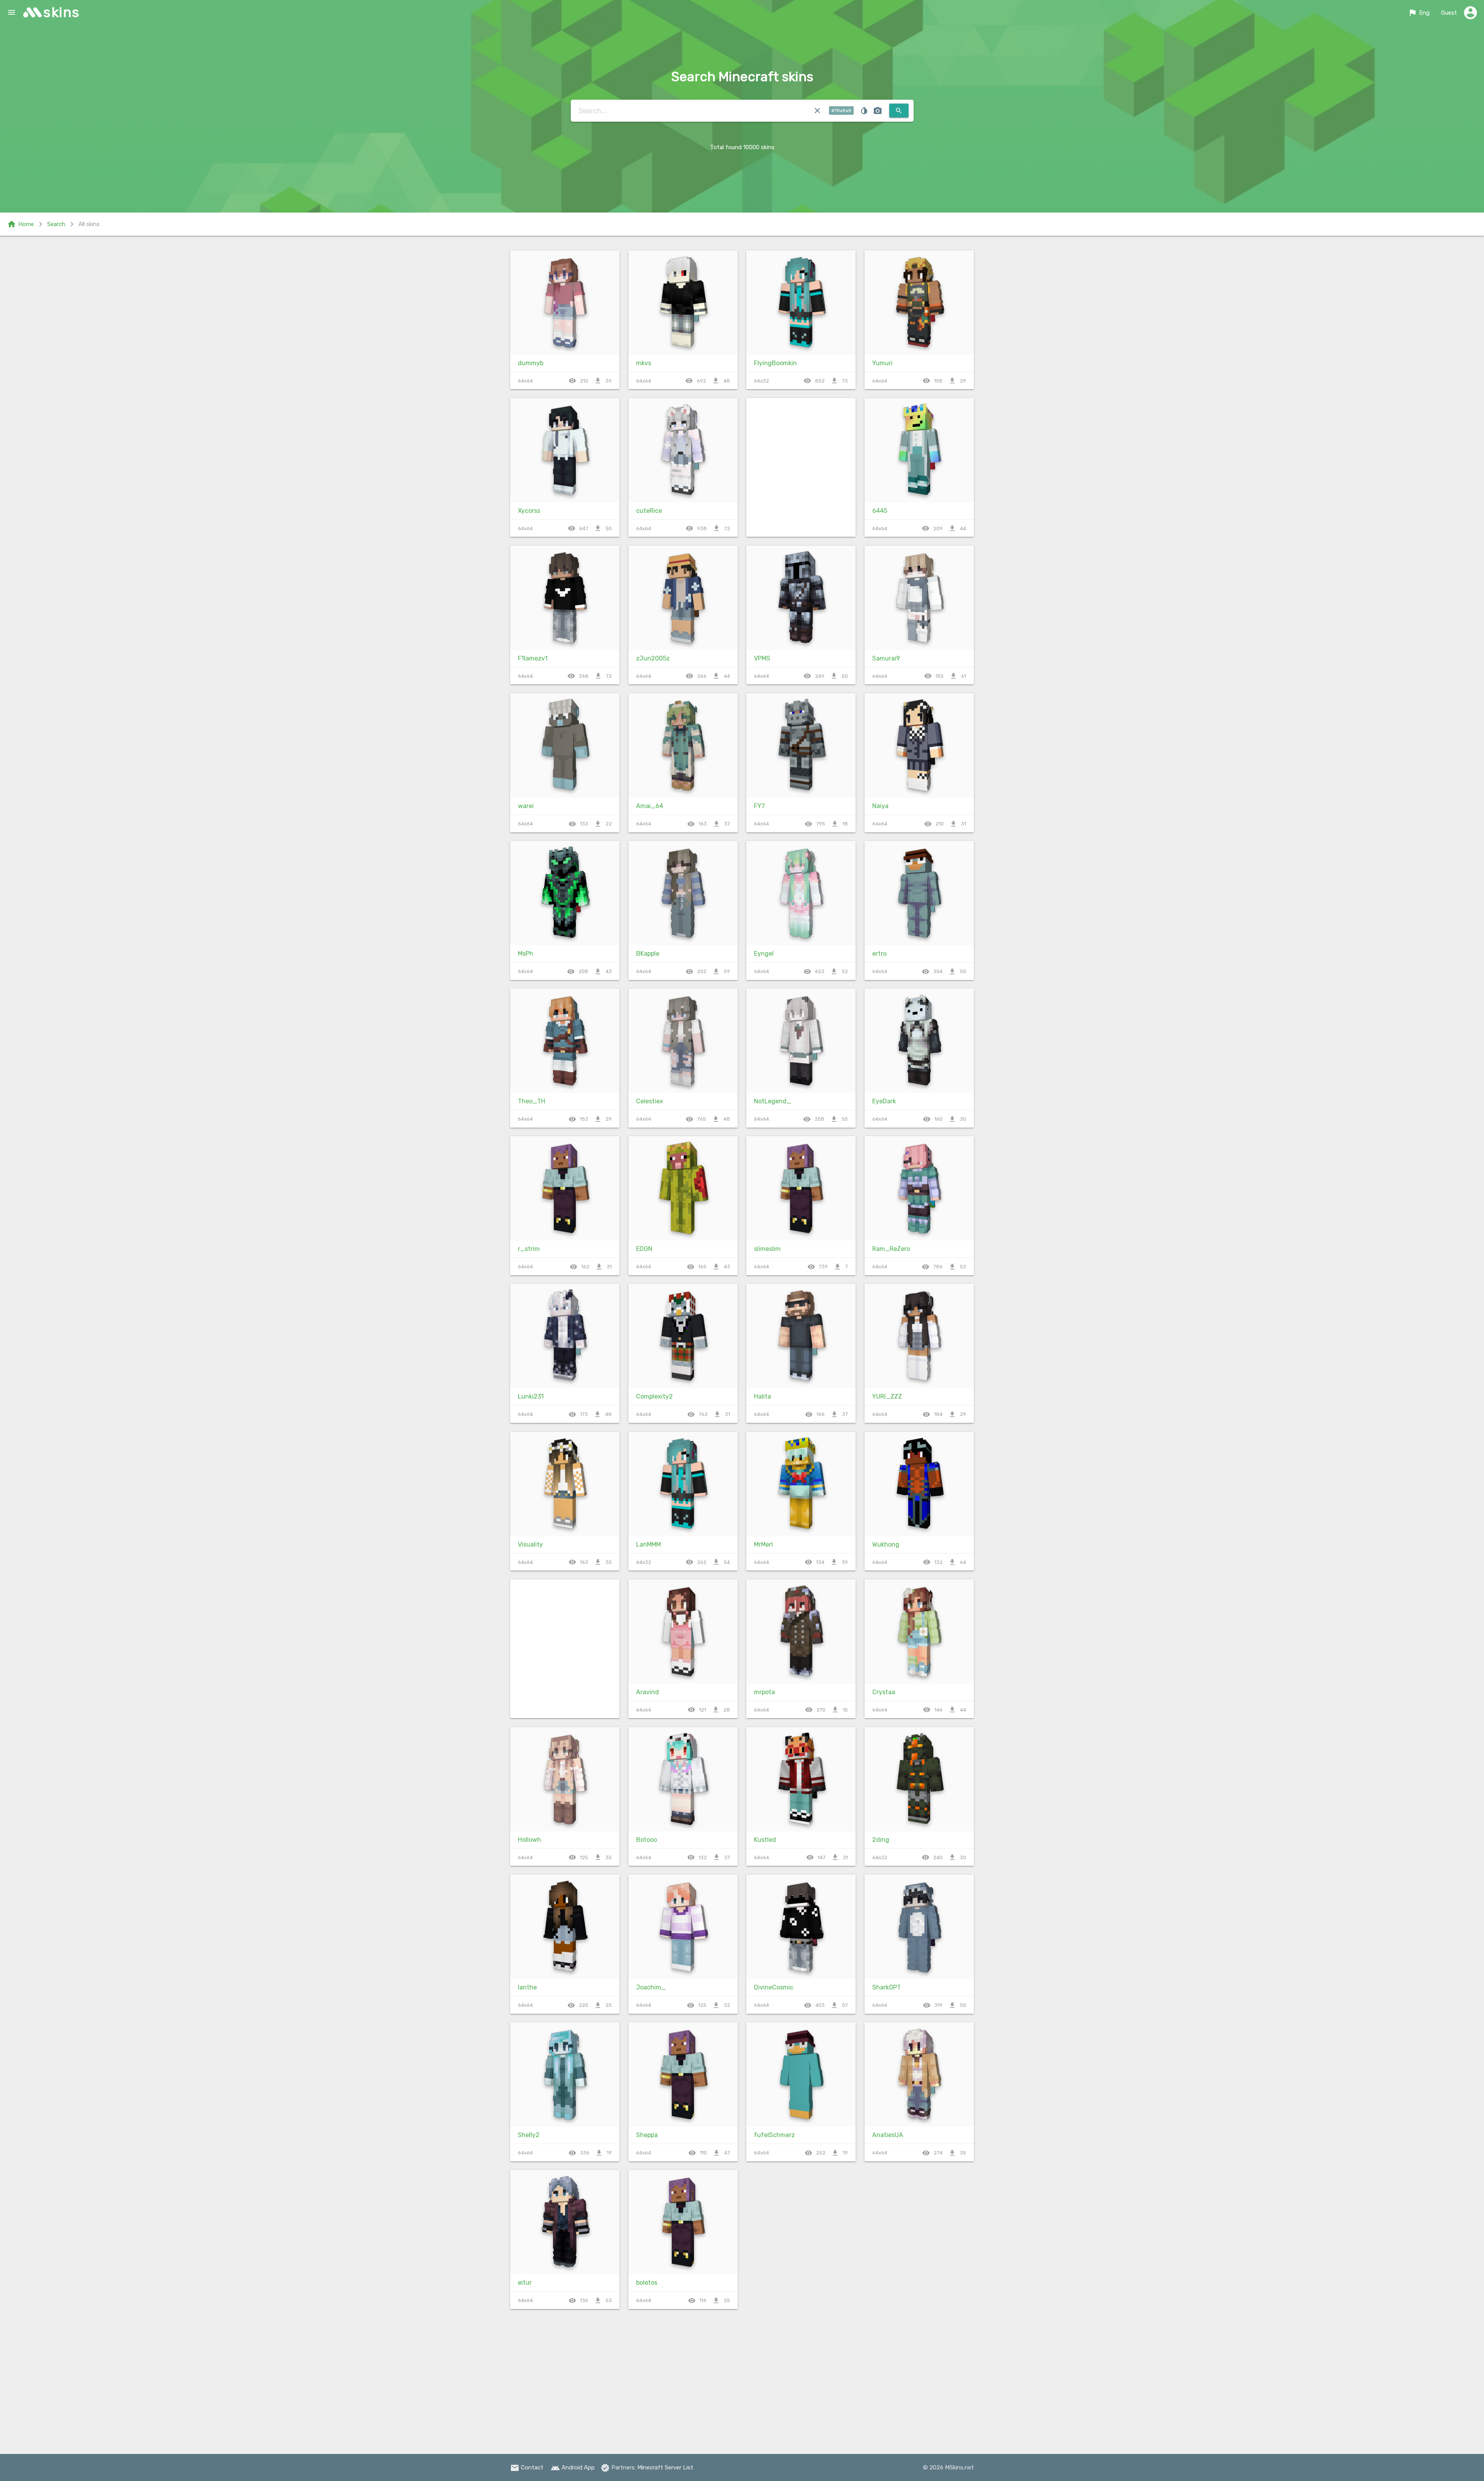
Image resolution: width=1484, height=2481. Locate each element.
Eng (1419, 13)
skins (62, 12)
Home (20, 224)
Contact (527, 2467)
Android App (573, 2467)
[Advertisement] (565, 1649)
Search (56, 224)
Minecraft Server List (665, 2467)
